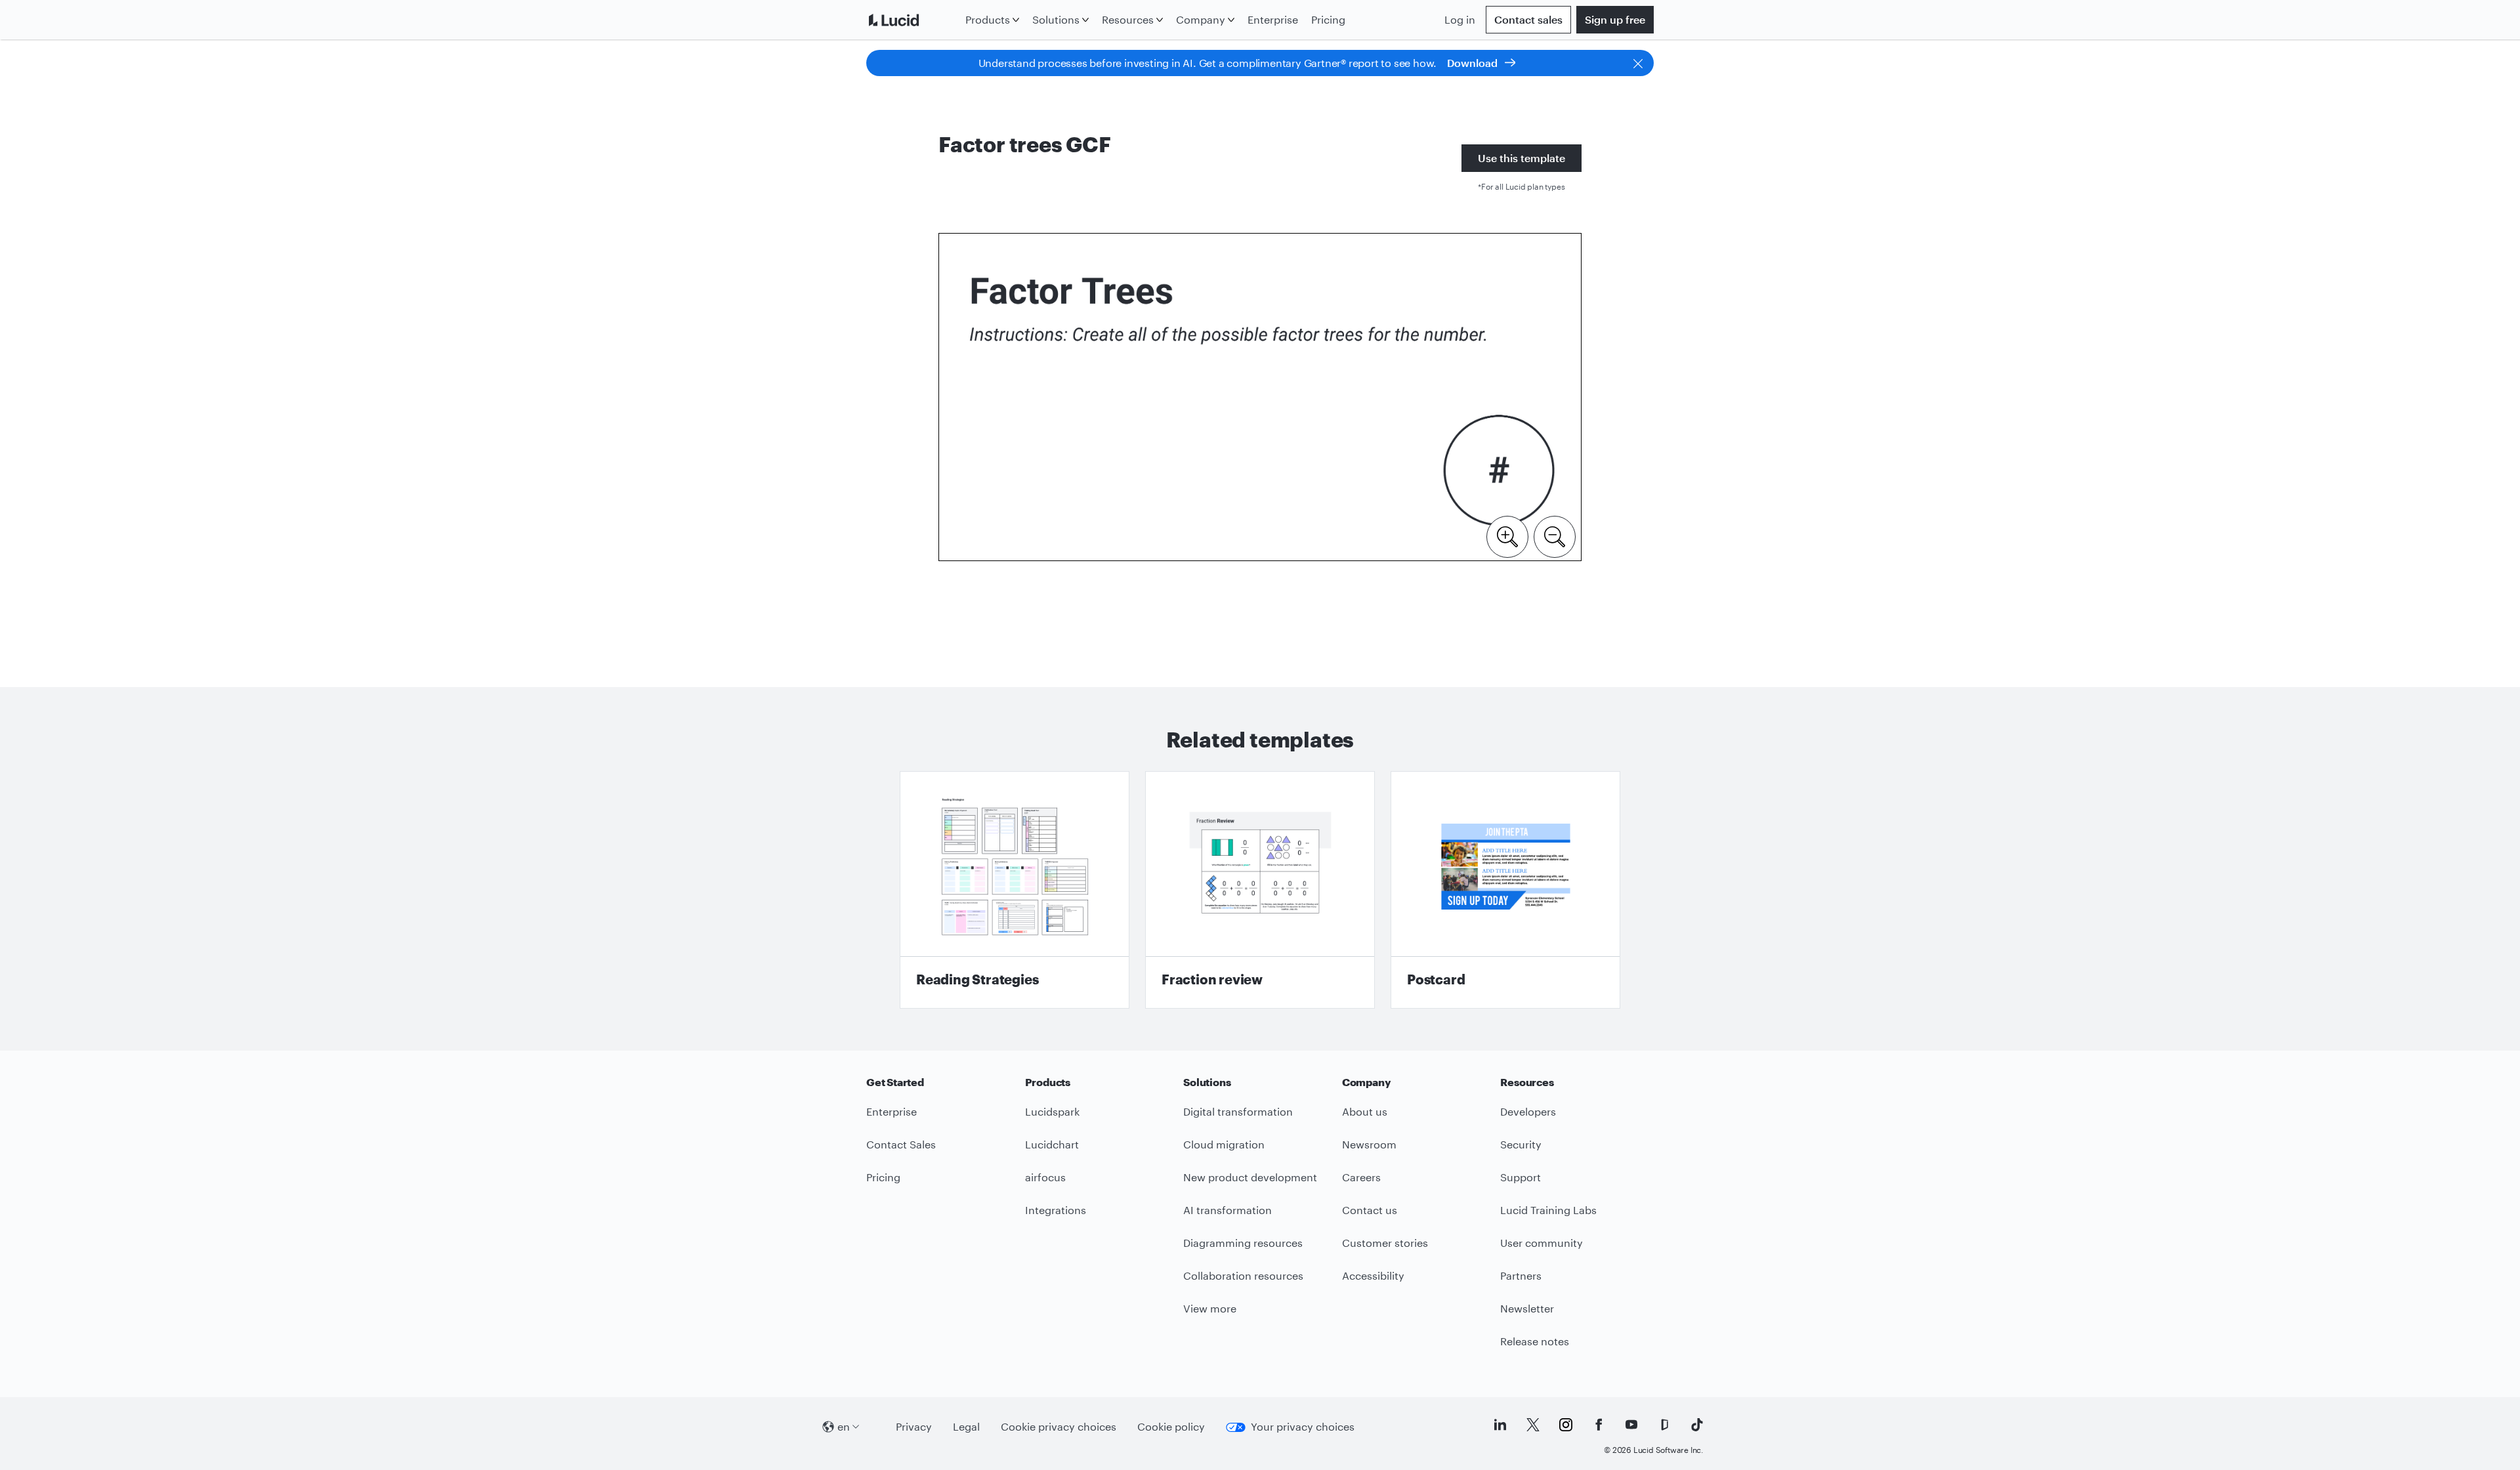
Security (1521, 1144)
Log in (1460, 19)
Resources (1128, 19)
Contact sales (1528, 19)
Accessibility (1373, 1275)
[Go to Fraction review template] (1260, 890)
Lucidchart (1052, 1144)
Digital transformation (1238, 1111)
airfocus (1045, 1177)
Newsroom (1369, 1144)
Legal (966, 1426)
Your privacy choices (1303, 1426)
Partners (1521, 1275)
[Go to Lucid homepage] (913, 20)
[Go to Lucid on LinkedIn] (1500, 1425)
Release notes (1535, 1341)
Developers (1528, 1111)
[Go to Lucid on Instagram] (1566, 1425)
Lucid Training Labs (1548, 1210)
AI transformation (1228, 1210)
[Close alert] (1638, 63)
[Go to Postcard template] (1505, 890)
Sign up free (1615, 19)
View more (1210, 1308)
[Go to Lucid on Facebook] (1599, 1425)
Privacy (914, 1426)
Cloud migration (1224, 1144)
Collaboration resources (1243, 1275)
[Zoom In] (1507, 535)
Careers (1361, 1177)
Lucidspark (1052, 1111)
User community (1542, 1243)
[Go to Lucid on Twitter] (1533, 1425)
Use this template (1522, 158)
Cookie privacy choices (1059, 1426)
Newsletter (1527, 1308)
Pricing (1328, 19)
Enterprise (1273, 19)
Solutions (1056, 19)
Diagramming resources (1243, 1243)
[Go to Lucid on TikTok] (1697, 1425)
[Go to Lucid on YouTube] (1631, 1425)
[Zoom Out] (1555, 535)
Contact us (1370, 1210)
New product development (1250, 1177)
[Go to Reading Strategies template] (1015, 890)
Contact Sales (901, 1144)
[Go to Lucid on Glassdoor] (1664, 1425)
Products (988, 19)
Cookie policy (1171, 1426)
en (844, 1426)
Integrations (1056, 1210)
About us (1365, 1111)
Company (1201, 19)
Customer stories (1385, 1243)
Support (1521, 1177)
